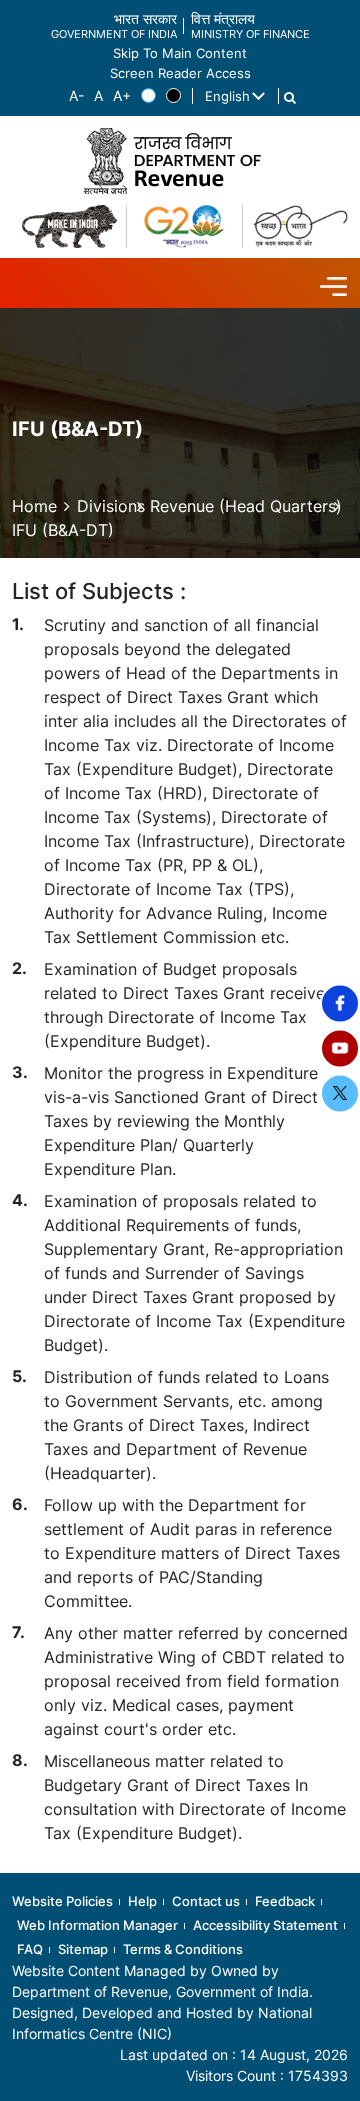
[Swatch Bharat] (300, 226)
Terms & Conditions (183, 1949)
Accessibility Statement (265, 1925)
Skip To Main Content (180, 53)
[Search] (290, 98)
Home (34, 506)
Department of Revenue (90, 1991)
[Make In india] (69, 226)
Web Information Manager (97, 1925)
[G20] (184, 226)
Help (142, 1901)
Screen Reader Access (180, 73)
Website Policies (62, 1901)
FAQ (30, 1949)
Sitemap (83, 1949)
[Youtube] (340, 1048)
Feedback (285, 1901)
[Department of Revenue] (180, 160)
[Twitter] (340, 1093)
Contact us (206, 1901)
